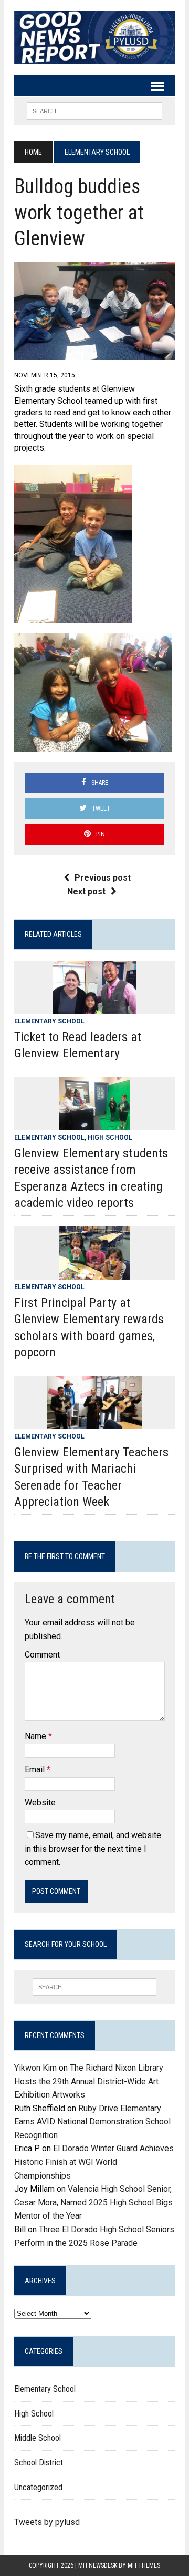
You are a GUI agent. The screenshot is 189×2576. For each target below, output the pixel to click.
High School (110, 1137)
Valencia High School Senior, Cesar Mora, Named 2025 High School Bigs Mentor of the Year (93, 2202)
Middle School (38, 2438)
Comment (42, 1655)
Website (40, 1803)
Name (36, 1736)
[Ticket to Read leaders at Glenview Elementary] (95, 1007)
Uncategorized (38, 2487)
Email (36, 1769)
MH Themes (144, 2565)
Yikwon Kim (35, 2068)
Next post (86, 891)
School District (39, 2463)
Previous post (103, 878)
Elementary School (49, 1021)
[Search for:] (94, 1987)
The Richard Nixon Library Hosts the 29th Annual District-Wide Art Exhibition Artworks (89, 2081)
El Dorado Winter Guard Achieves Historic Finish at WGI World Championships (94, 2162)
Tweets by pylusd (47, 2522)
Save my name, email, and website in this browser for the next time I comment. (93, 1849)
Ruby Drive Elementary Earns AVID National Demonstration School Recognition (92, 2122)
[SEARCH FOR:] (94, 110)
